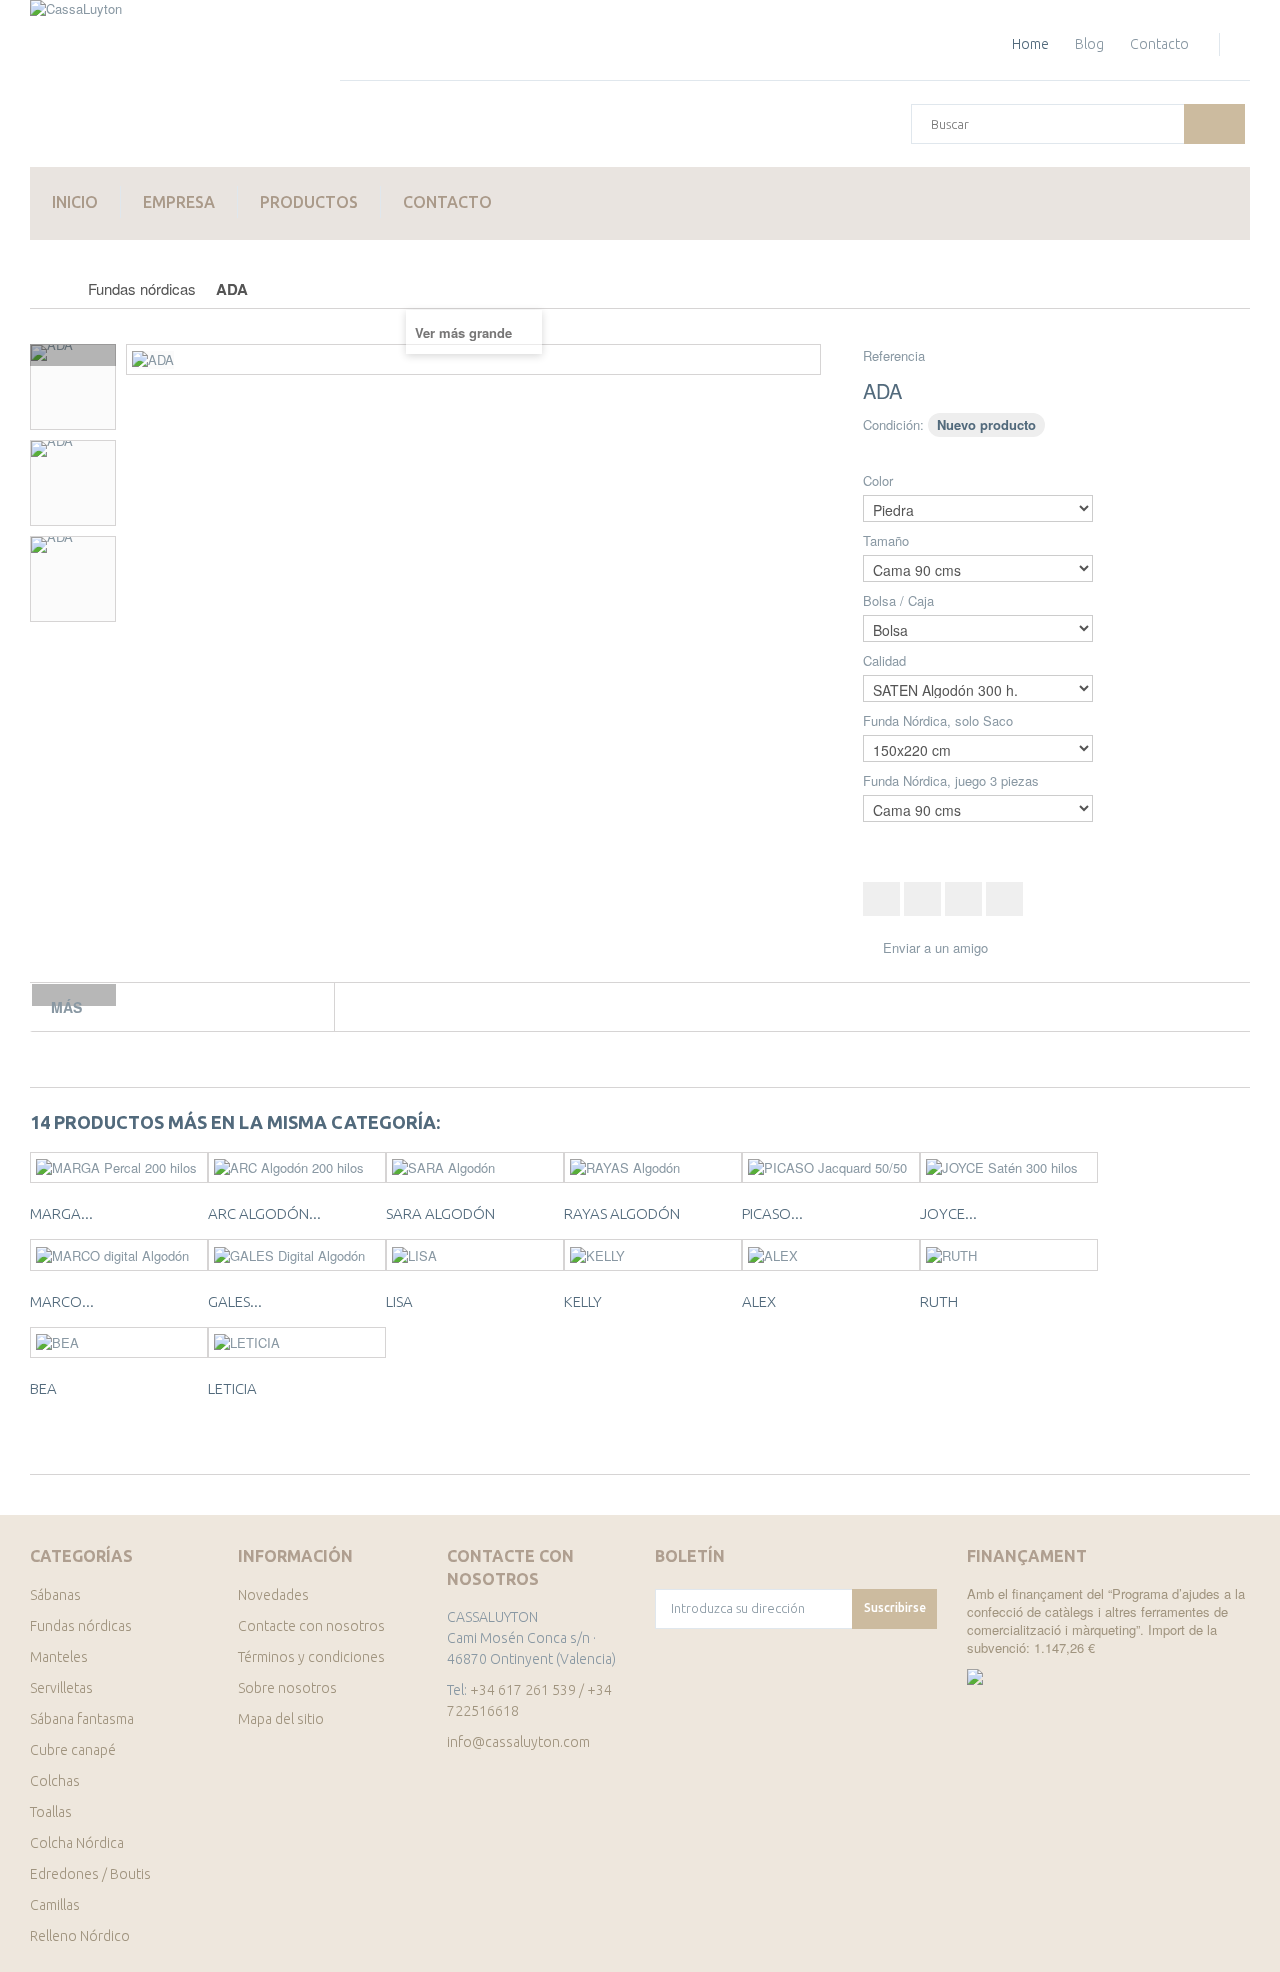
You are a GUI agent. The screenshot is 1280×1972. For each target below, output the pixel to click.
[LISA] (475, 1255)
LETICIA (232, 1388)
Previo (73, 355)
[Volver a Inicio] (51, 289)
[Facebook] (662, 1745)
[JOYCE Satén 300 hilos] (1009, 1168)
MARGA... (61, 1213)
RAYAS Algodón (622, 1213)
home (1030, 44)
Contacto (447, 202)
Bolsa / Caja (900, 601)
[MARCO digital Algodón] (119, 1255)
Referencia (894, 355)
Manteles (59, 1657)
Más (66, 1007)
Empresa (179, 202)
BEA (43, 1388)
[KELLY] (653, 1255)
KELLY (583, 1301)
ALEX (759, 1301)
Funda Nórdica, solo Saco (940, 721)
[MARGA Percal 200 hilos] (119, 1168)
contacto (1159, 44)
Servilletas (61, 1688)
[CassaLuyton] (170, 83)
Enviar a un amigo (935, 948)
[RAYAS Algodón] (653, 1168)
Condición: (893, 424)
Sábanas (55, 1595)
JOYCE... (948, 1213)
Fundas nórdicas (81, 1626)
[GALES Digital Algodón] (297, 1255)
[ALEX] (831, 1255)
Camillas (55, 1905)
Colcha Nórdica (77, 1843)
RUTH (939, 1301)
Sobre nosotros (287, 1688)
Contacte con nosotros (311, 1626)
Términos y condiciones (311, 1657)
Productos (309, 202)
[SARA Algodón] (475, 1168)
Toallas (51, 1812)
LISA (399, 1301)
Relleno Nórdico (80, 1936)
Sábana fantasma (82, 1719)
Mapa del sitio (281, 1719)
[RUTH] (1009, 1255)
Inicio (75, 202)
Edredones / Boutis (90, 1874)
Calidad (886, 661)
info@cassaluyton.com (518, 1742)
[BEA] (119, 1343)
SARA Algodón (440, 1213)
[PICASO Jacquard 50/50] (831, 1168)
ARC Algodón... (264, 1213)
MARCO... (62, 1301)
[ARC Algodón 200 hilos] (297, 1168)
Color (880, 481)
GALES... (235, 1301)
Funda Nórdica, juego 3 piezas (953, 781)
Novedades (273, 1595)
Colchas (55, 1781)
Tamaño (888, 541)
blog (1089, 44)
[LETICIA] (297, 1343)
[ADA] (73, 387)
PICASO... (772, 1213)
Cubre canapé (73, 1750)
